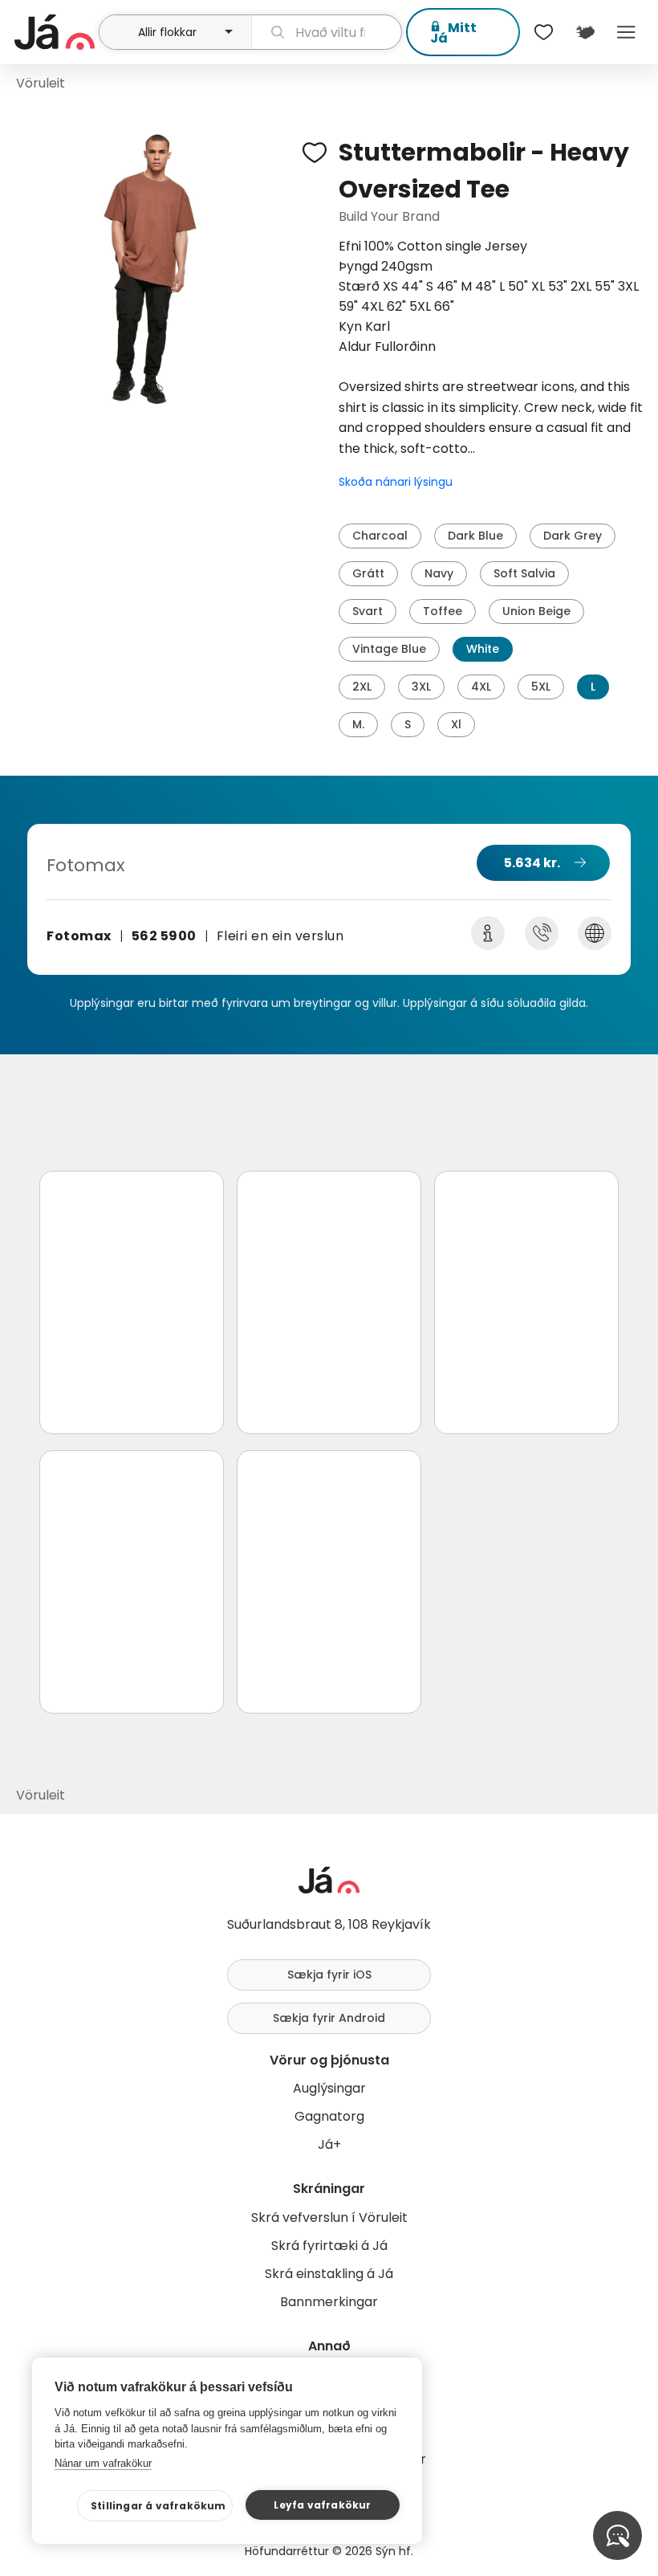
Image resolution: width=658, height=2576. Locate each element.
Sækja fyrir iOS (329, 1975)
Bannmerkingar (329, 2302)
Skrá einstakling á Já (329, 2274)
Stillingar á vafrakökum (158, 2506)
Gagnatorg (329, 2116)
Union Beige (536, 611)
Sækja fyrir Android (329, 2018)
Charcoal (380, 536)
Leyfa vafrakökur (322, 2505)
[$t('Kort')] (585, 32)
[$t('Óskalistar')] (544, 32)
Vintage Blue (389, 649)
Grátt (368, 573)
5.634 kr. (532, 863)
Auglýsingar (329, 2088)
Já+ (329, 2144)
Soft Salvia (524, 573)
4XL (481, 687)
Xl (456, 724)
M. (358, 724)
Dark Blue (475, 536)
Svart (368, 611)
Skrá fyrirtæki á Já (329, 2246)
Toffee (443, 611)
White (483, 649)
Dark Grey (573, 536)
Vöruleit (41, 83)
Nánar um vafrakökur (103, 2463)
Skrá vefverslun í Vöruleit (329, 2217)
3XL (421, 687)
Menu (626, 32)
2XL (362, 687)
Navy (439, 573)
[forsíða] (55, 32)
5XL (541, 687)
